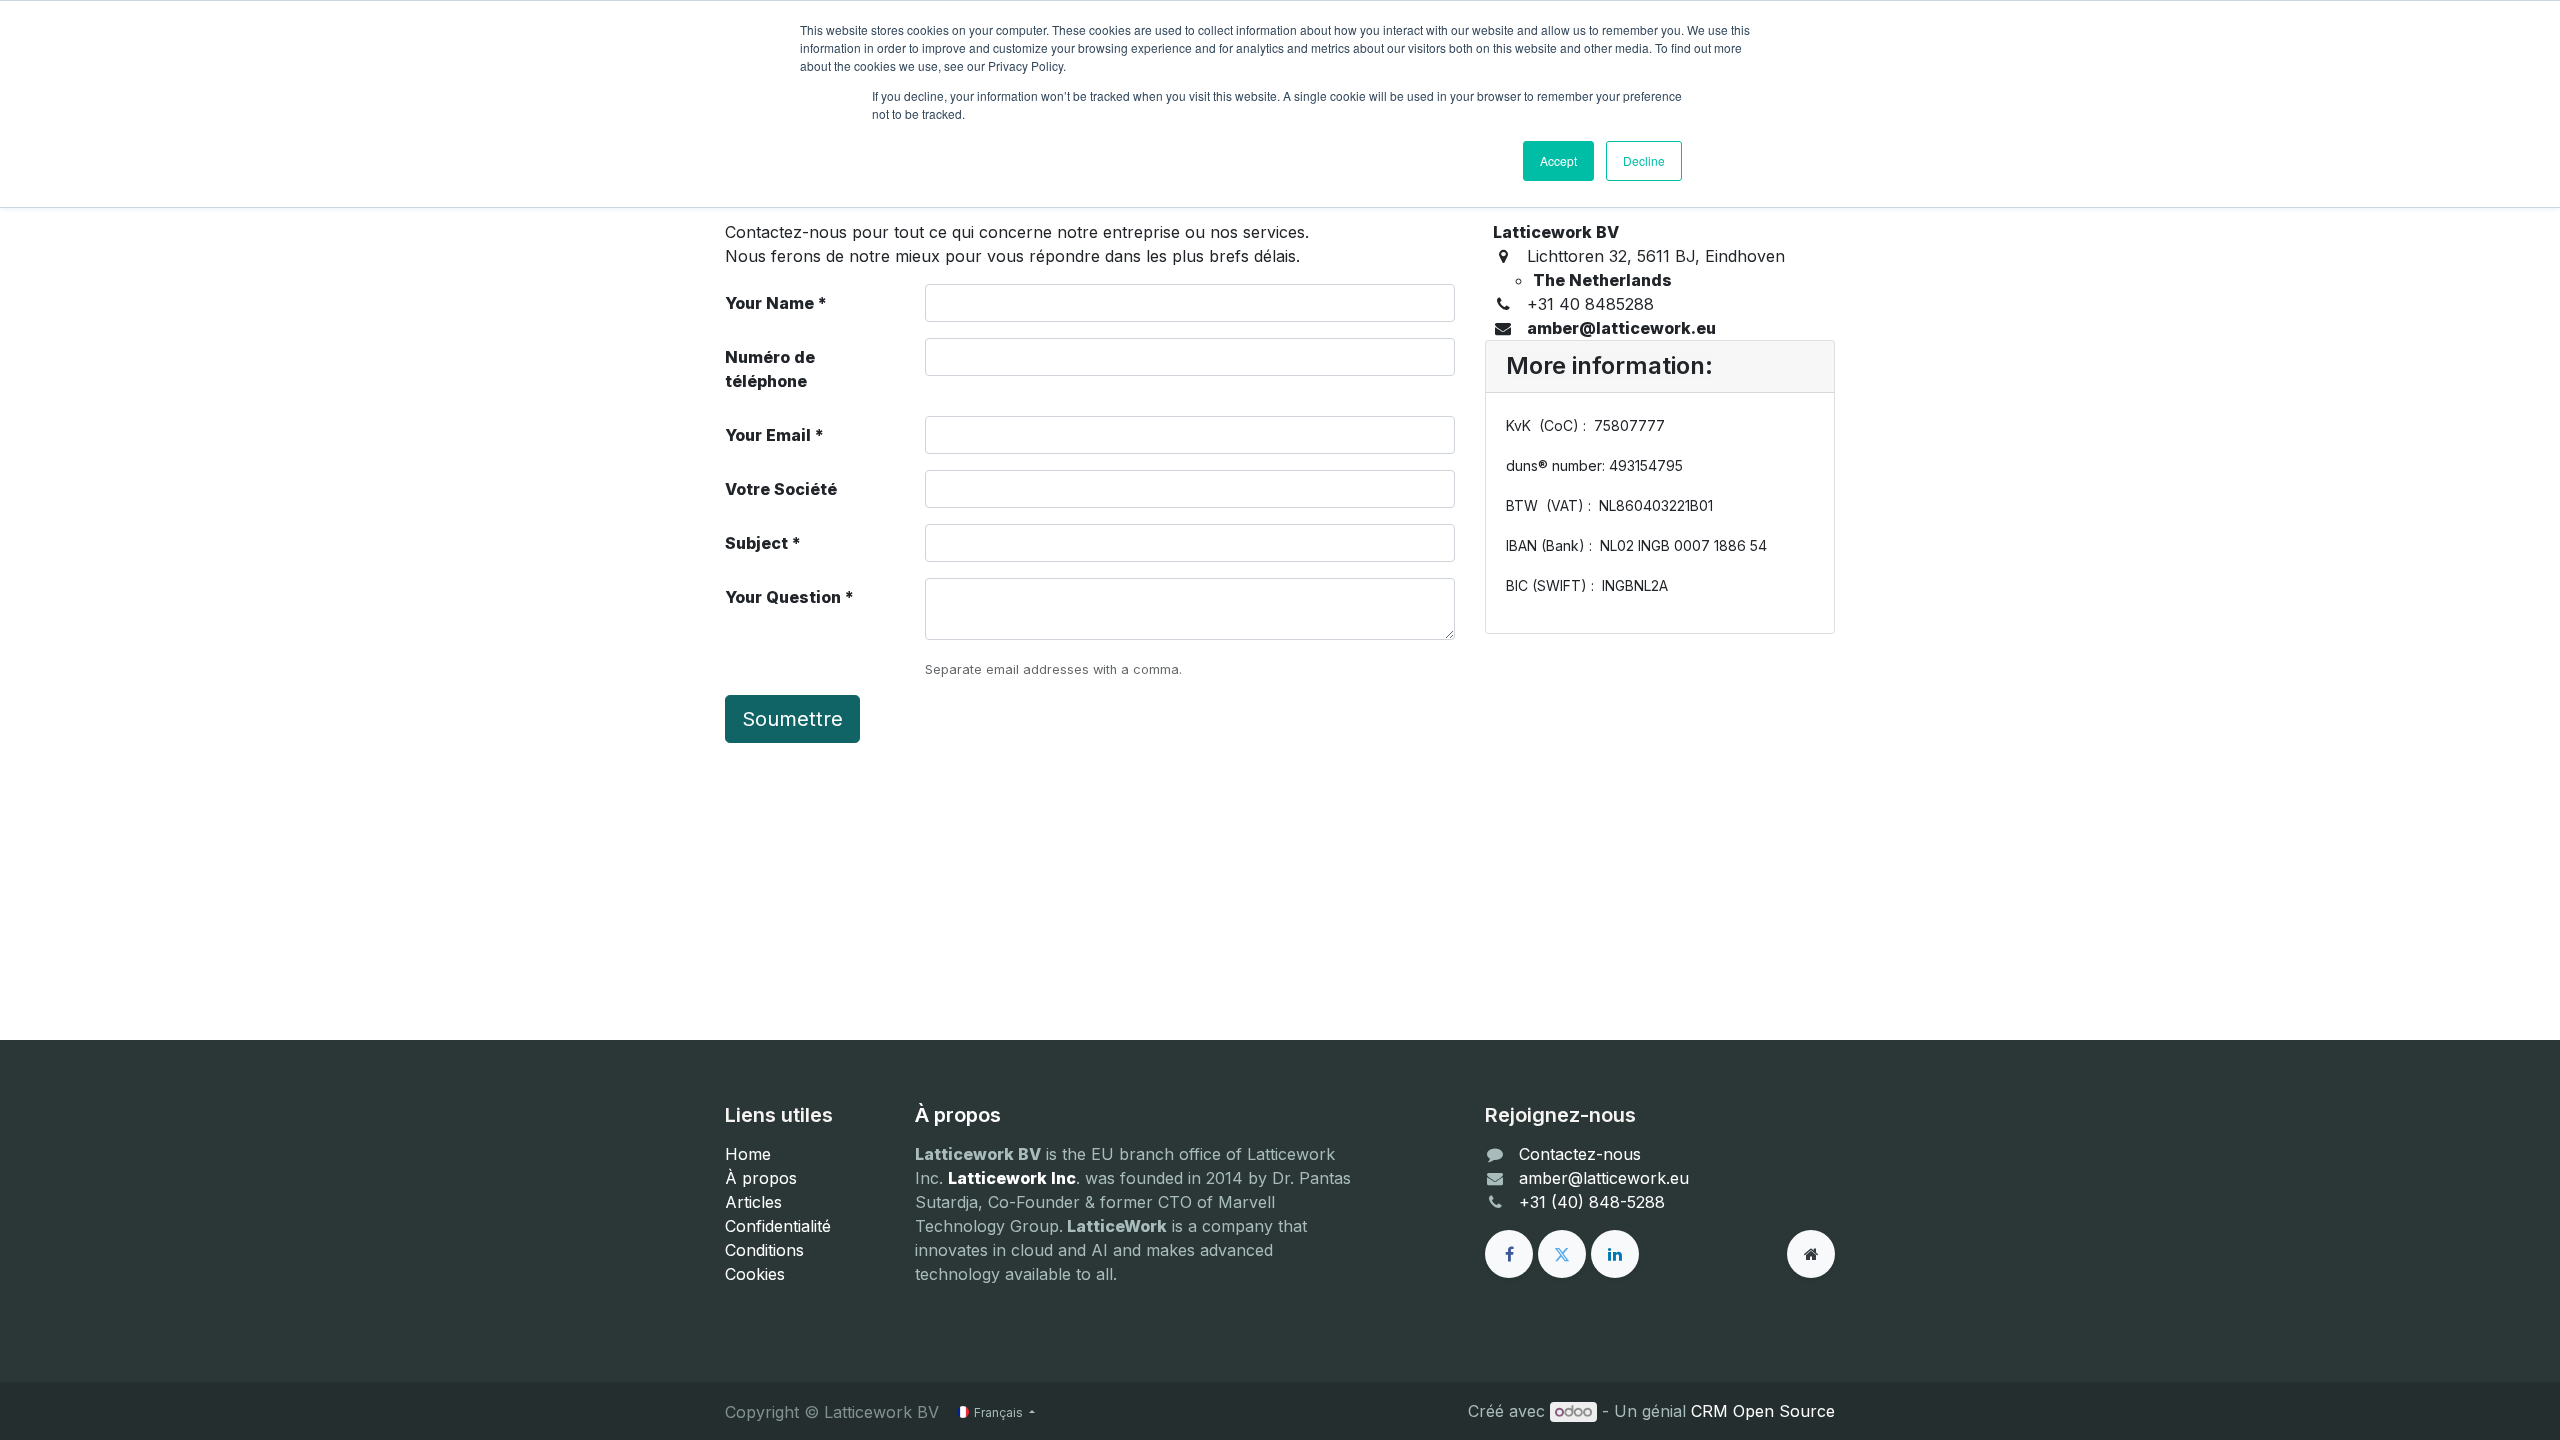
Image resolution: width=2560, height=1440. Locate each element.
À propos (761, 1178)
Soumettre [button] (792, 719)
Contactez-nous (1580, 1154)
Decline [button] (1644, 160)
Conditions (764, 1250)
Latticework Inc (1012, 1178)
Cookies (755, 1274)
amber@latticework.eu (1604, 1178)
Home (748, 1154)
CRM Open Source (1763, 1411)
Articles (753, 1202)
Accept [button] (1558, 160)
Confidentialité (778, 1226)
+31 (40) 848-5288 (1592, 1202)
